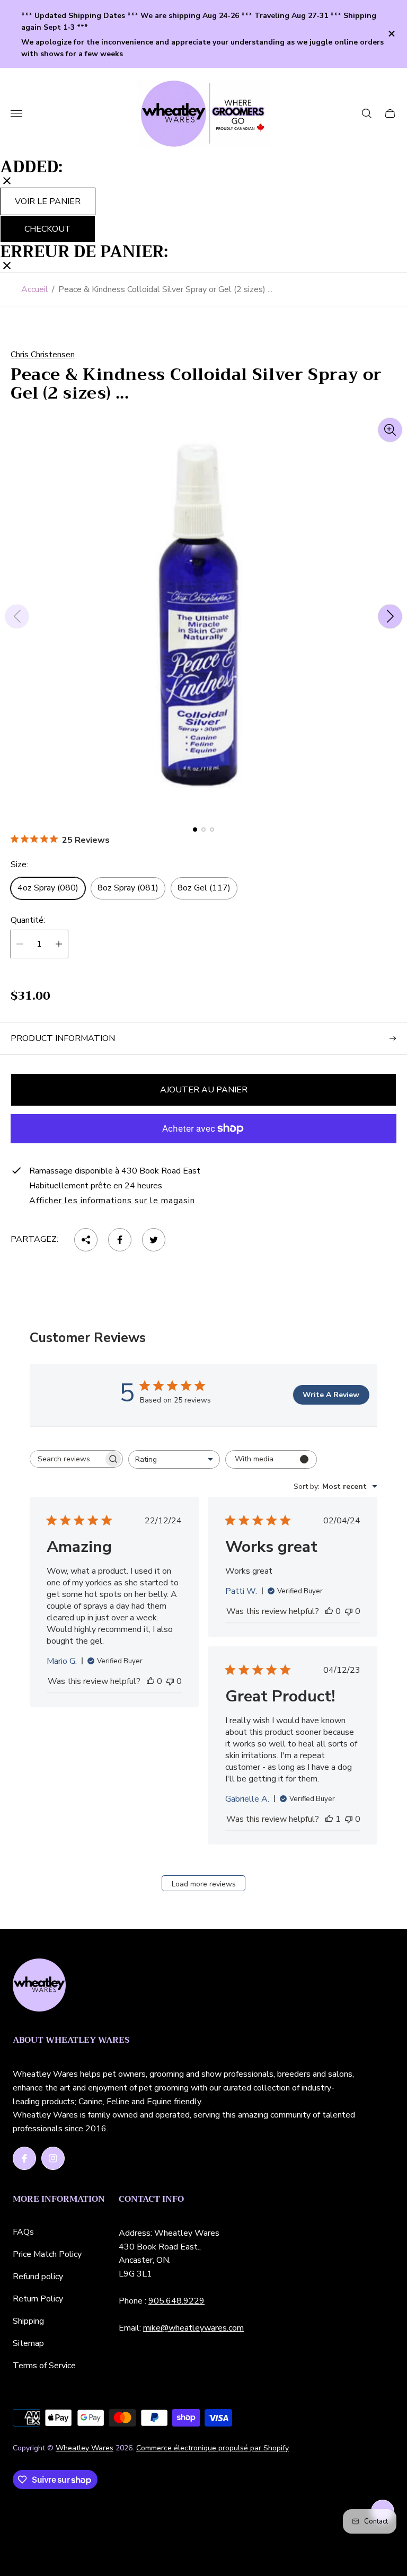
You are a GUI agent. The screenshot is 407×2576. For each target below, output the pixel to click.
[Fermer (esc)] (7, 182)
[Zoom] (390, 430)
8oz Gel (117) (204, 888)
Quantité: (28, 920)
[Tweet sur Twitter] (154, 1240)
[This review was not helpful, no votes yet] (170, 1681)
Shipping (28, 2321)
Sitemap (28, 2343)
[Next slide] (390, 616)
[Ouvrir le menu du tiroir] (16, 113)
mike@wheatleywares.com (193, 2328)
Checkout (48, 229)
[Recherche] (367, 113)
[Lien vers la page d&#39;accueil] (39, 1986)
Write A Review (331, 1395)
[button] (195, 830)
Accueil (35, 289)
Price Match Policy (47, 2254)
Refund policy (38, 2277)
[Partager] (86, 1240)
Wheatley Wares (85, 2448)
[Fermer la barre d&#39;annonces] (391, 34)
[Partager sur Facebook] (120, 1240)
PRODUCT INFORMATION (63, 1038)
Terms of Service (44, 2366)
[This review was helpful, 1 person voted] (329, 1819)
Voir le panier (48, 201)
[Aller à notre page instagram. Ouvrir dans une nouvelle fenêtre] (53, 2158)
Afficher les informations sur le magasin (112, 1201)
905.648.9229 (176, 2301)
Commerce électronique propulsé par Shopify (213, 2448)
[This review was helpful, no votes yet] (151, 1681)
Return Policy (38, 2299)
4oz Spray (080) (48, 888)
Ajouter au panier (204, 1090)
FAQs (23, 2232)
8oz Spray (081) (128, 888)
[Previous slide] (17, 616)
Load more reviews (204, 1884)
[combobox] (174, 1459)
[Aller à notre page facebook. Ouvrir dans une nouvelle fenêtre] (24, 2158)
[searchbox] (67, 1459)
